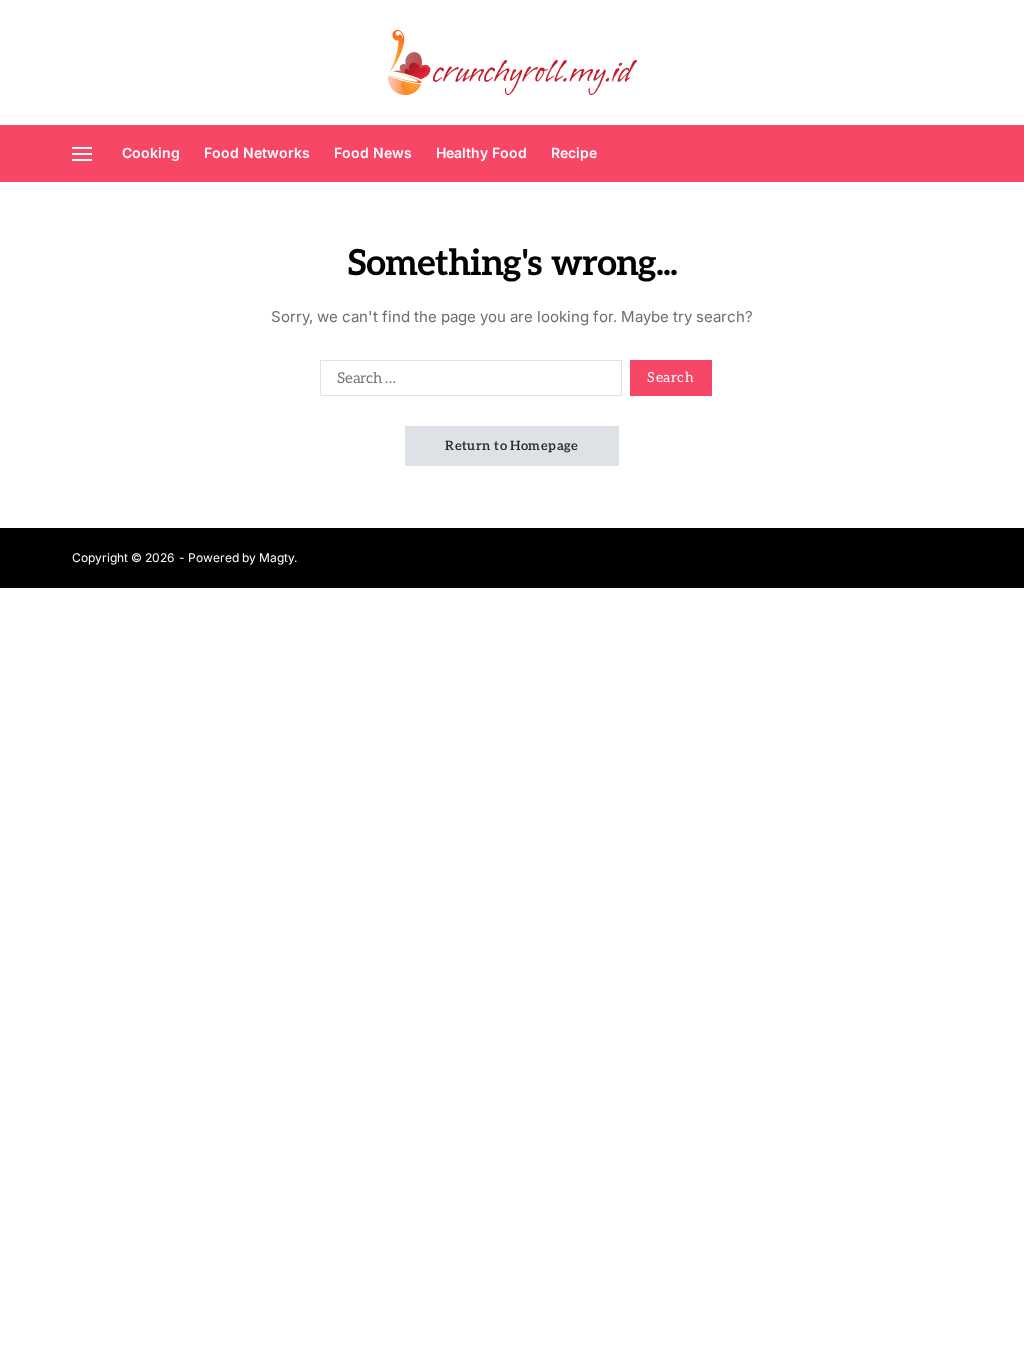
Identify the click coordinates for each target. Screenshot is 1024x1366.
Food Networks (257, 152)
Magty (276, 557)
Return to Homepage (512, 446)
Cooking (151, 152)
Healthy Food (481, 152)
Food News (373, 152)
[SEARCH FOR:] (467, 382)
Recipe (574, 152)
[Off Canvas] (82, 154)
